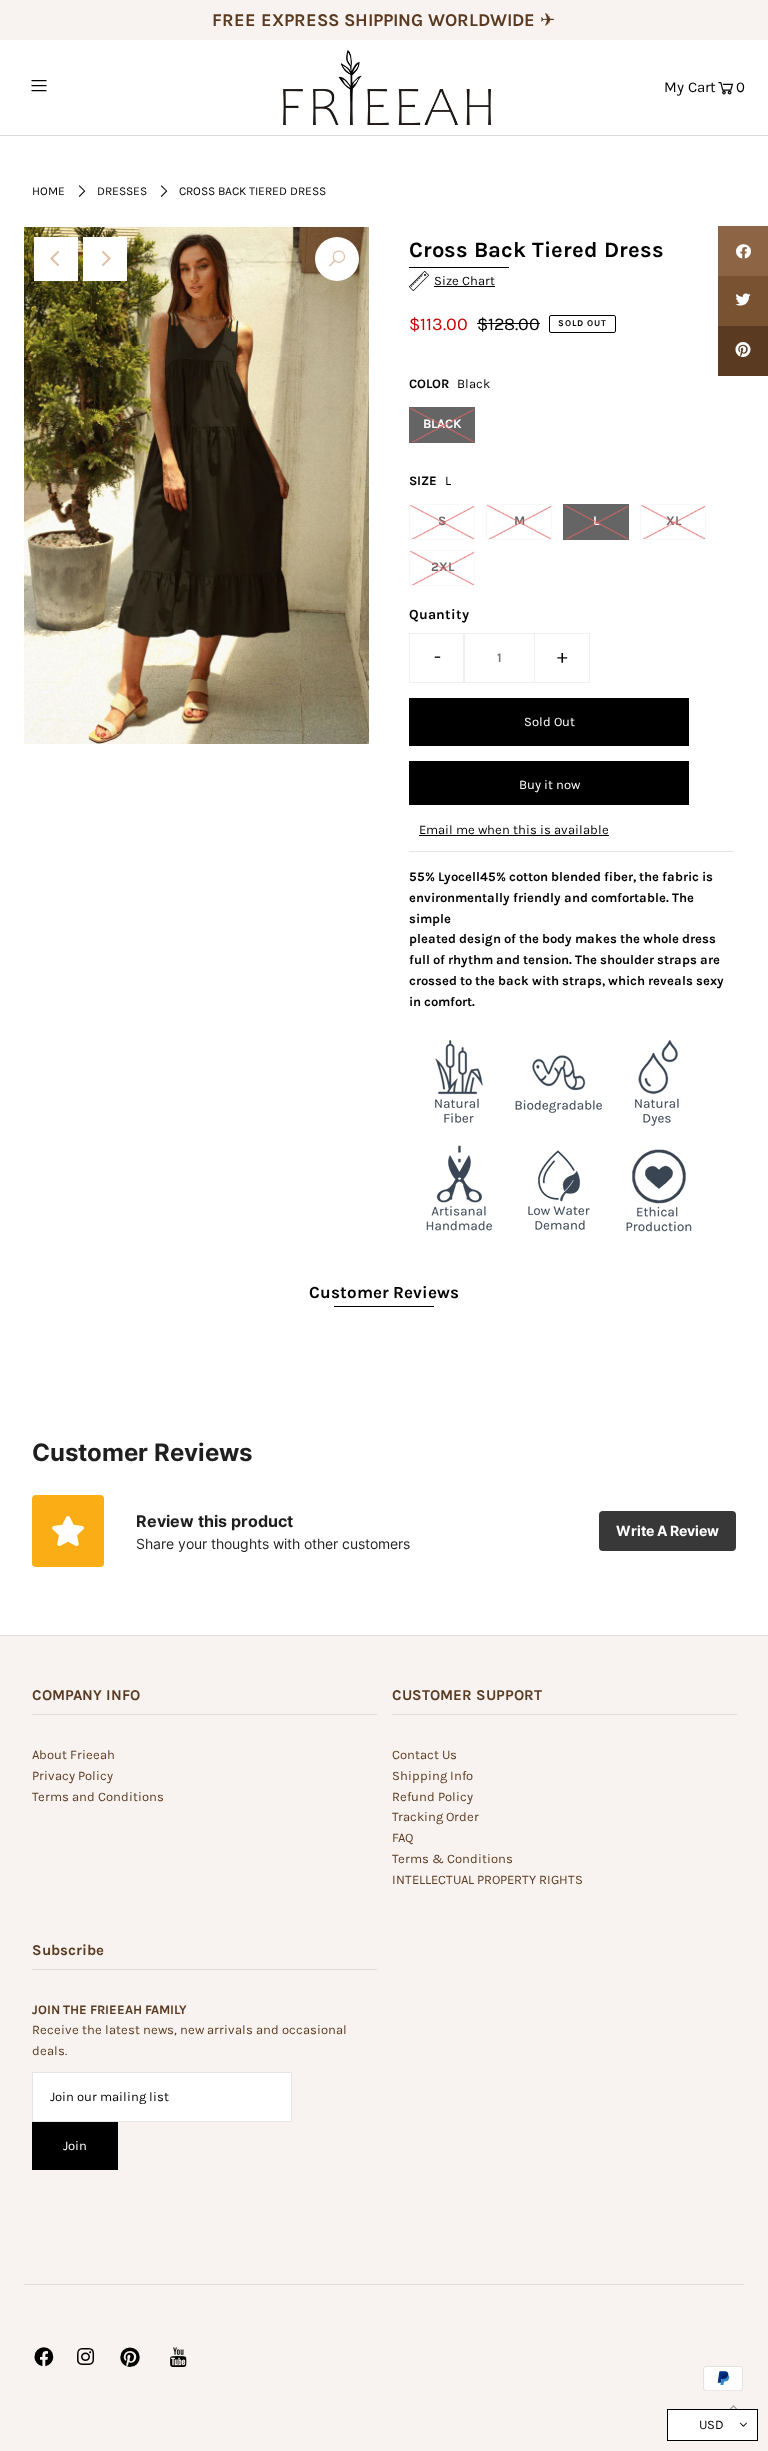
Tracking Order (435, 1816)
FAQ (402, 1837)
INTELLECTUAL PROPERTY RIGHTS (487, 1879)
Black (442, 423)
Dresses (122, 191)
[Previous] (56, 259)
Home (48, 191)
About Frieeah (73, 1754)
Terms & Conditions (452, 1858)
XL (673, 520)
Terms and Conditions (98, 1796)
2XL (442, 566)
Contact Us (424, 1754)
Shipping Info (432, 1775)
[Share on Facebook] (743, 251)
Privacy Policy (72, 1775)
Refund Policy (432, 1796)
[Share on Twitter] (743, 301)
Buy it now (549, 784)
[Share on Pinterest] (743, 351)
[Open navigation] (76, 86)
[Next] (105, 259)
